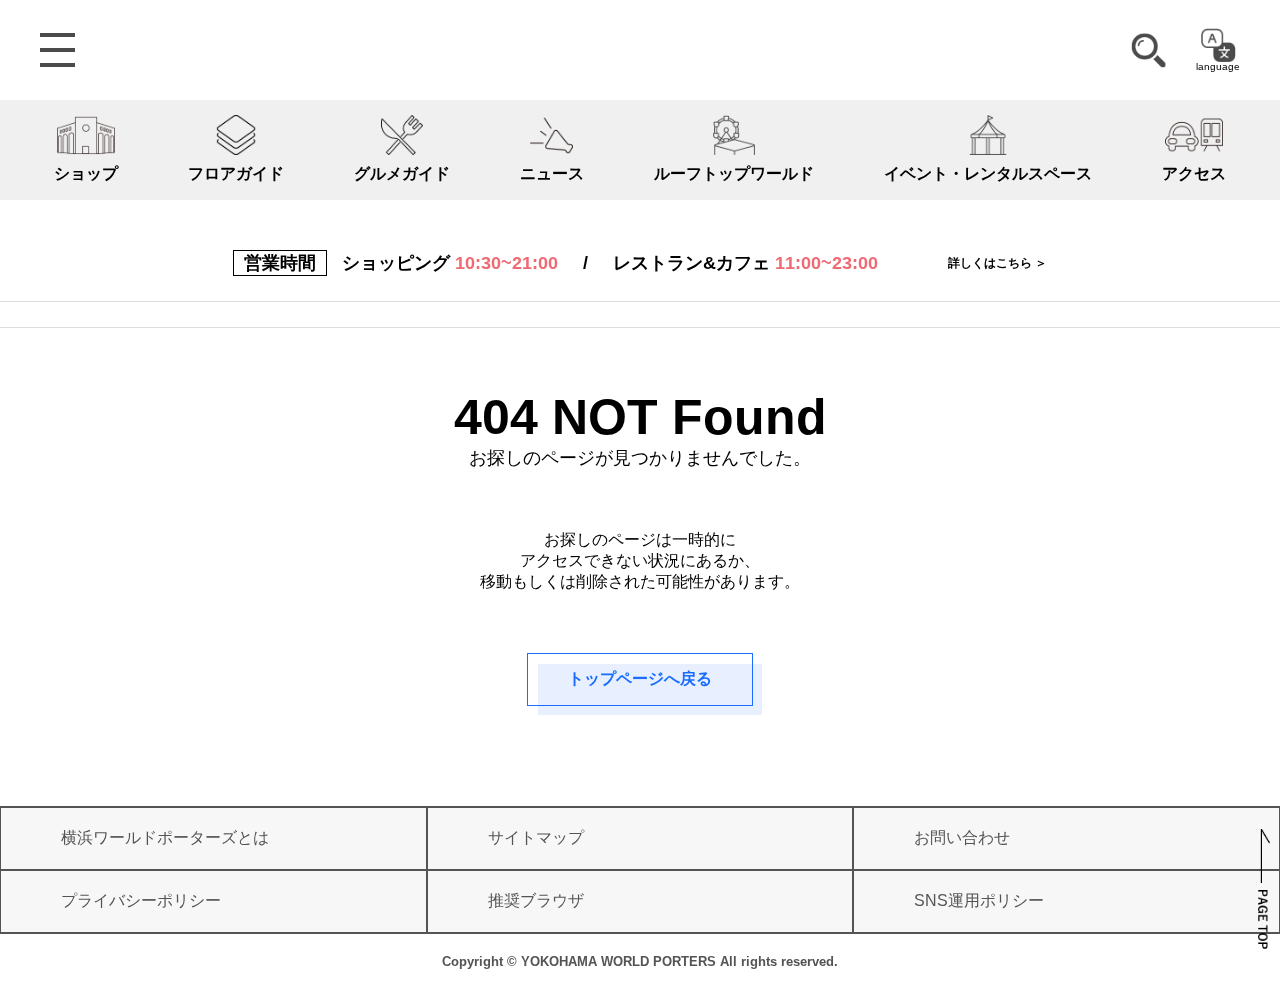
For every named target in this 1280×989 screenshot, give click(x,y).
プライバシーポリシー (141, 900)
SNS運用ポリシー (979, 900)
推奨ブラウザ (536, 900)
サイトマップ (536, 837)
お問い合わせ (962, 837)
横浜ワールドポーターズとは (165, 837)
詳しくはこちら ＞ (997, 263)
